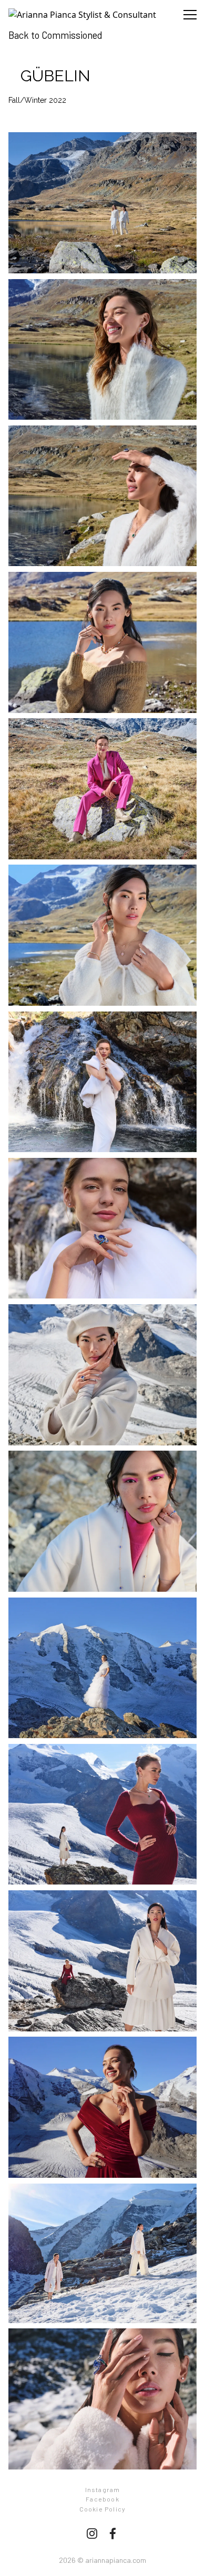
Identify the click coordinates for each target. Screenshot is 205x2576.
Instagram (103, 2489)
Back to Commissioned (55, 35)
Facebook (102, 2499)
